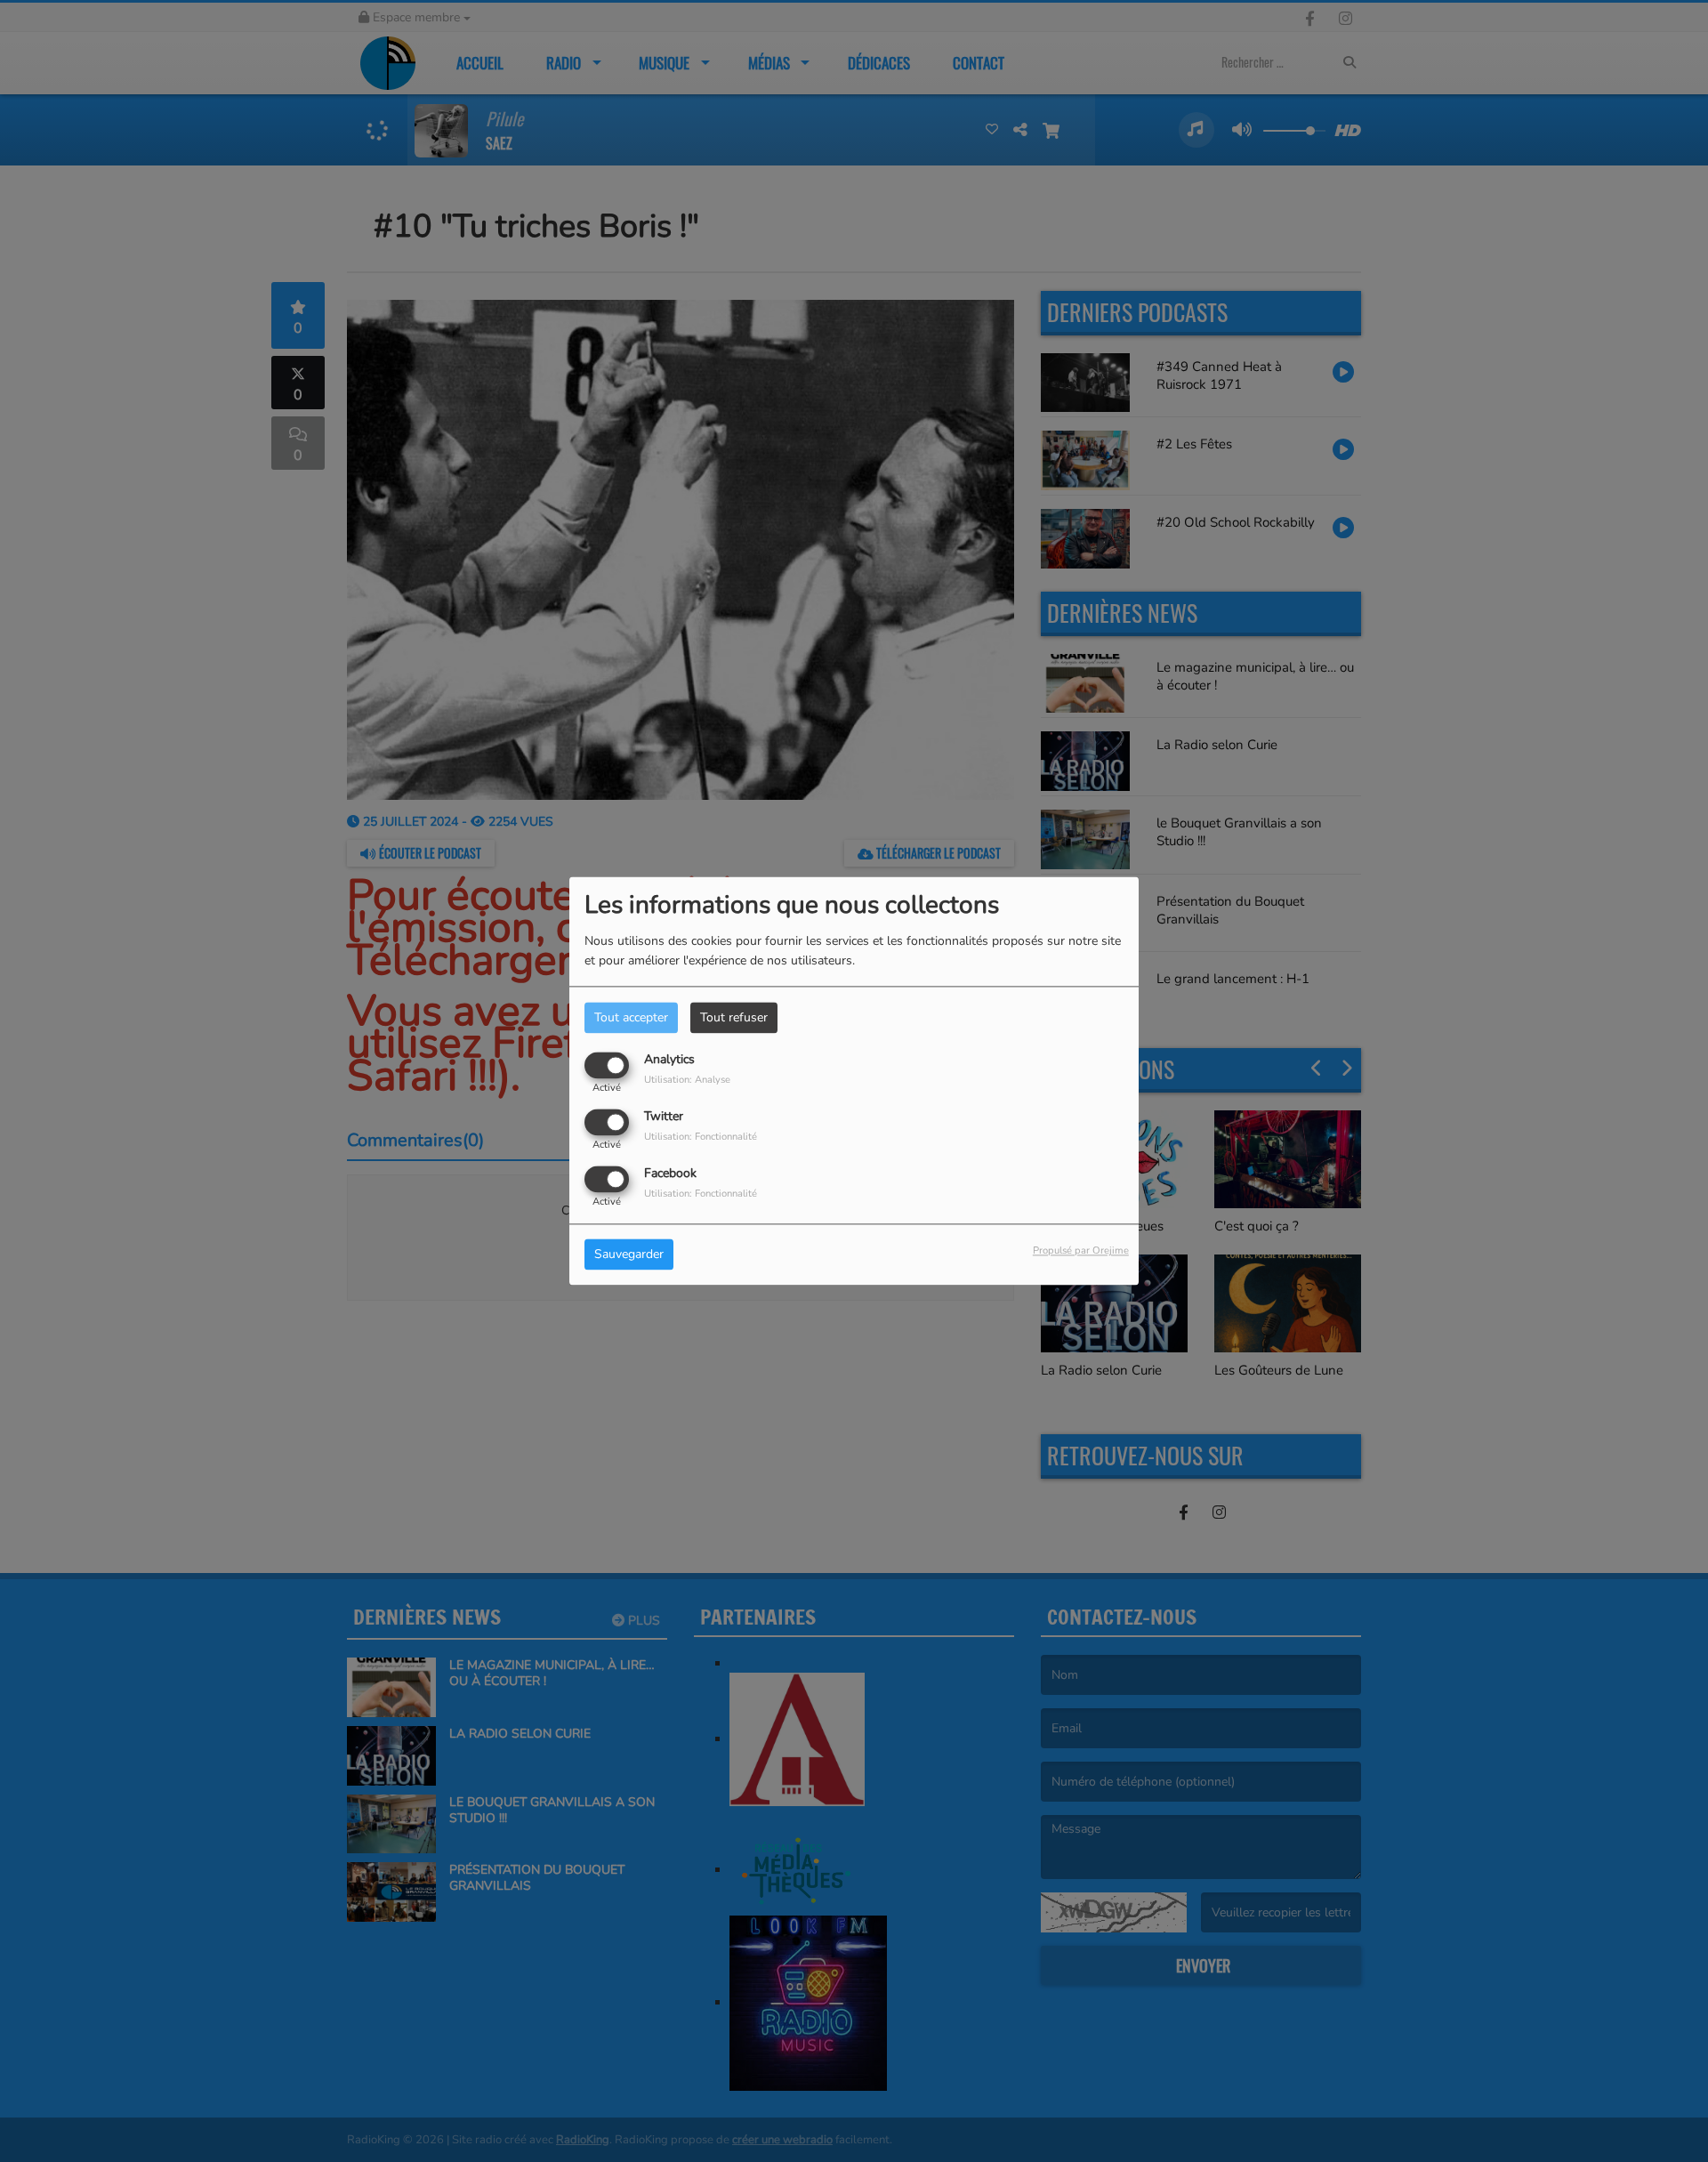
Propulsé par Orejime (1081, 1251)
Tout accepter (631, 1017)
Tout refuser (734, 1017)
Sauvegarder (629, 1255)
